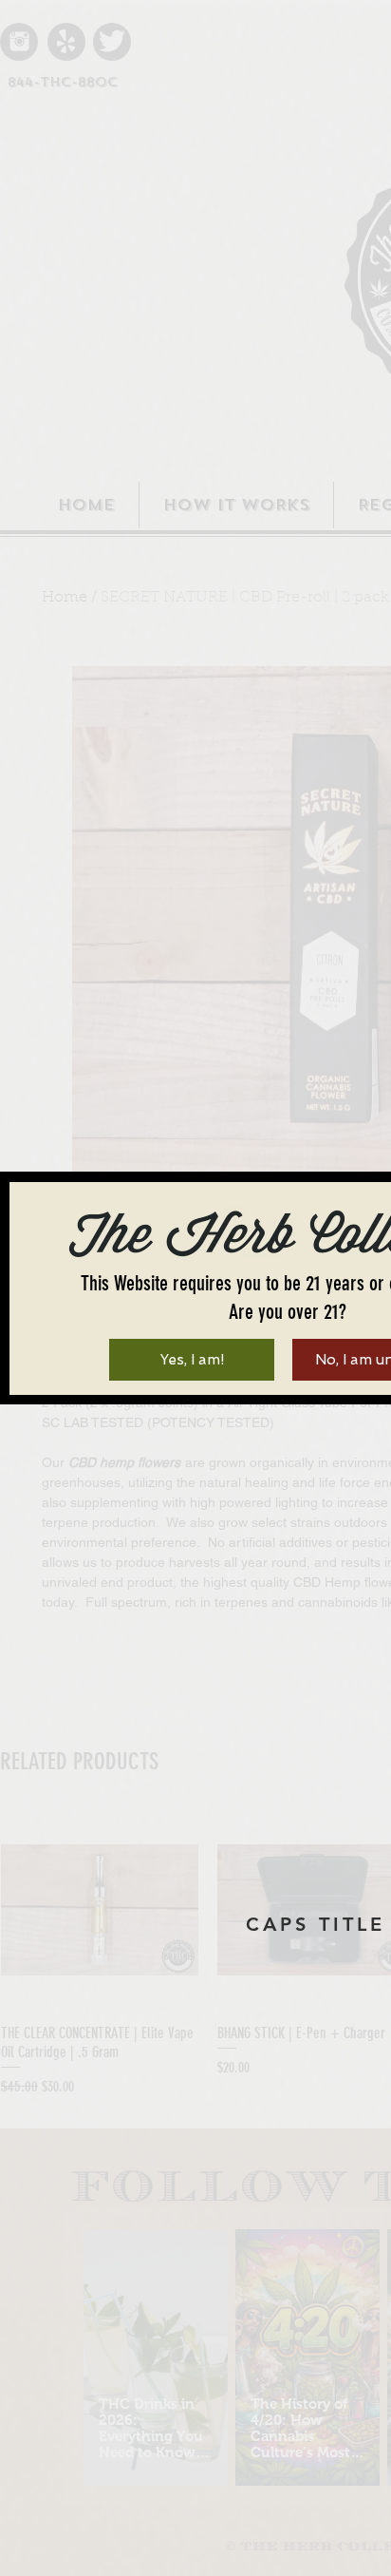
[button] (192, 1360)
